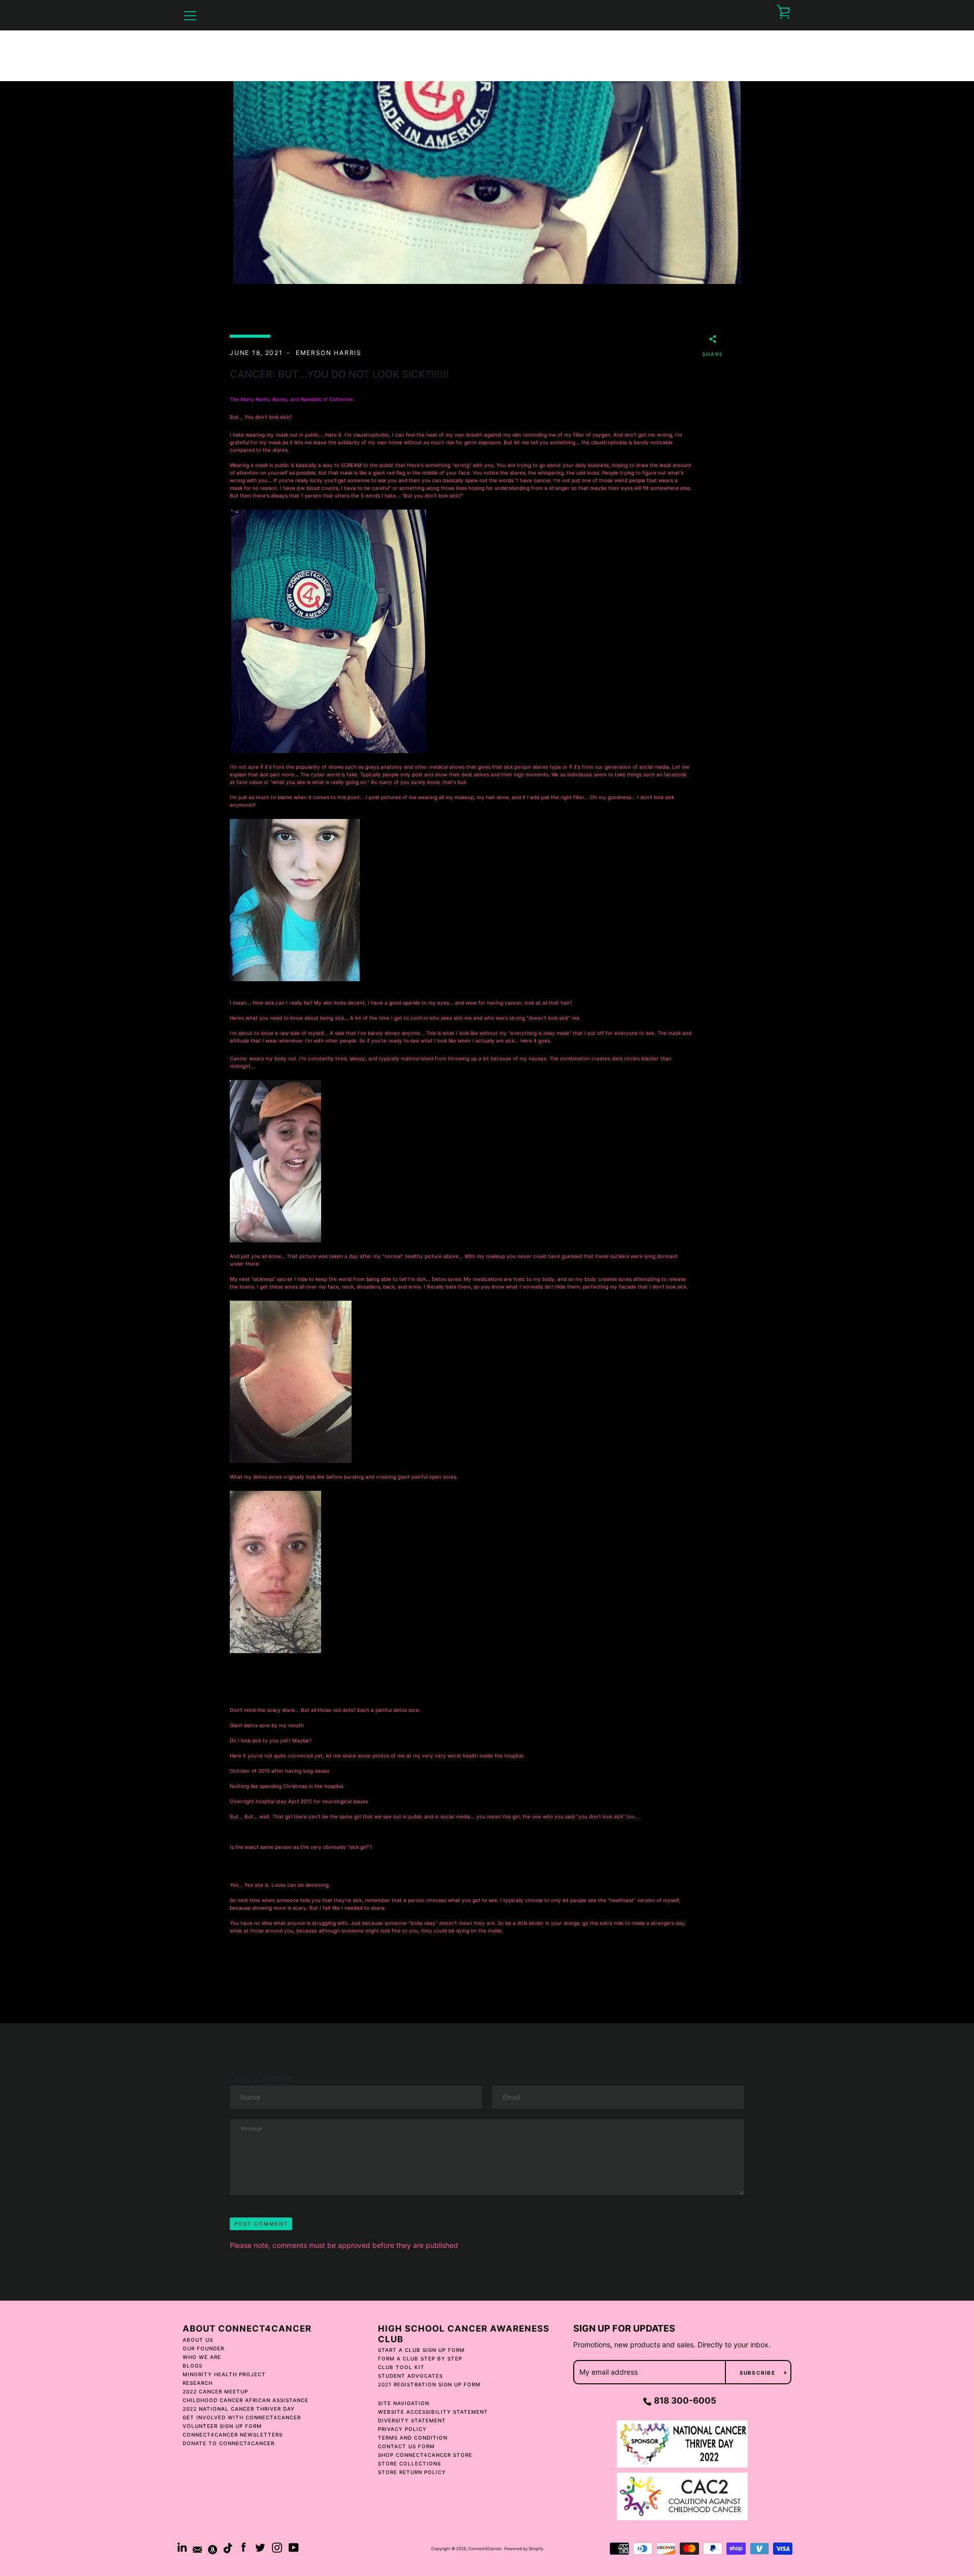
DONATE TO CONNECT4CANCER (229, 2443)
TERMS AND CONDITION (413, 2438)
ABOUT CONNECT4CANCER (247, 2329)
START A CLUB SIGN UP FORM (421, 2350)
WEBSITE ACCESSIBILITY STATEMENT (433, 2412)
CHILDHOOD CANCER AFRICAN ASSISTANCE (246, 2400)
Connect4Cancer (485, 2549)
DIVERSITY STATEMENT (412, 2420)
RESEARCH (198, 2383)
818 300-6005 (685, 2401)
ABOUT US (198, 2340)
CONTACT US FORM (406, 2446)
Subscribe (758, 2373)
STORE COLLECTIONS (409, 2463)
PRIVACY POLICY (402, 2429)
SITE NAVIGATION (404, 2403)
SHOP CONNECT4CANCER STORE (425, 2455)
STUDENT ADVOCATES (410, 2376)
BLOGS (193, 2366)
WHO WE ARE (202, 2357)
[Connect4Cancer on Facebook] (243, 2547)
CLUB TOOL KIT (401, 2367)
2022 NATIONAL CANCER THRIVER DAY (239, 2409)
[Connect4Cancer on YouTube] (294, 2547)
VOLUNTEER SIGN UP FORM (222, 2426)
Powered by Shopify (524, 2549)
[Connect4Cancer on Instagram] (277, 2547)
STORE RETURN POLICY (412, 2472)
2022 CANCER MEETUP (215, 2391)
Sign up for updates (624, 2328)
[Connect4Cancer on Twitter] (260, 2547)
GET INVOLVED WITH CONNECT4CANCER (242, 2417)
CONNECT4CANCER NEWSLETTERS (233, 2435)
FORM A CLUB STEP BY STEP (420, 2358)
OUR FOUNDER (203, 2348)
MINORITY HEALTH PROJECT (224, 2374)
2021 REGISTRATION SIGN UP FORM (429, 2384)
